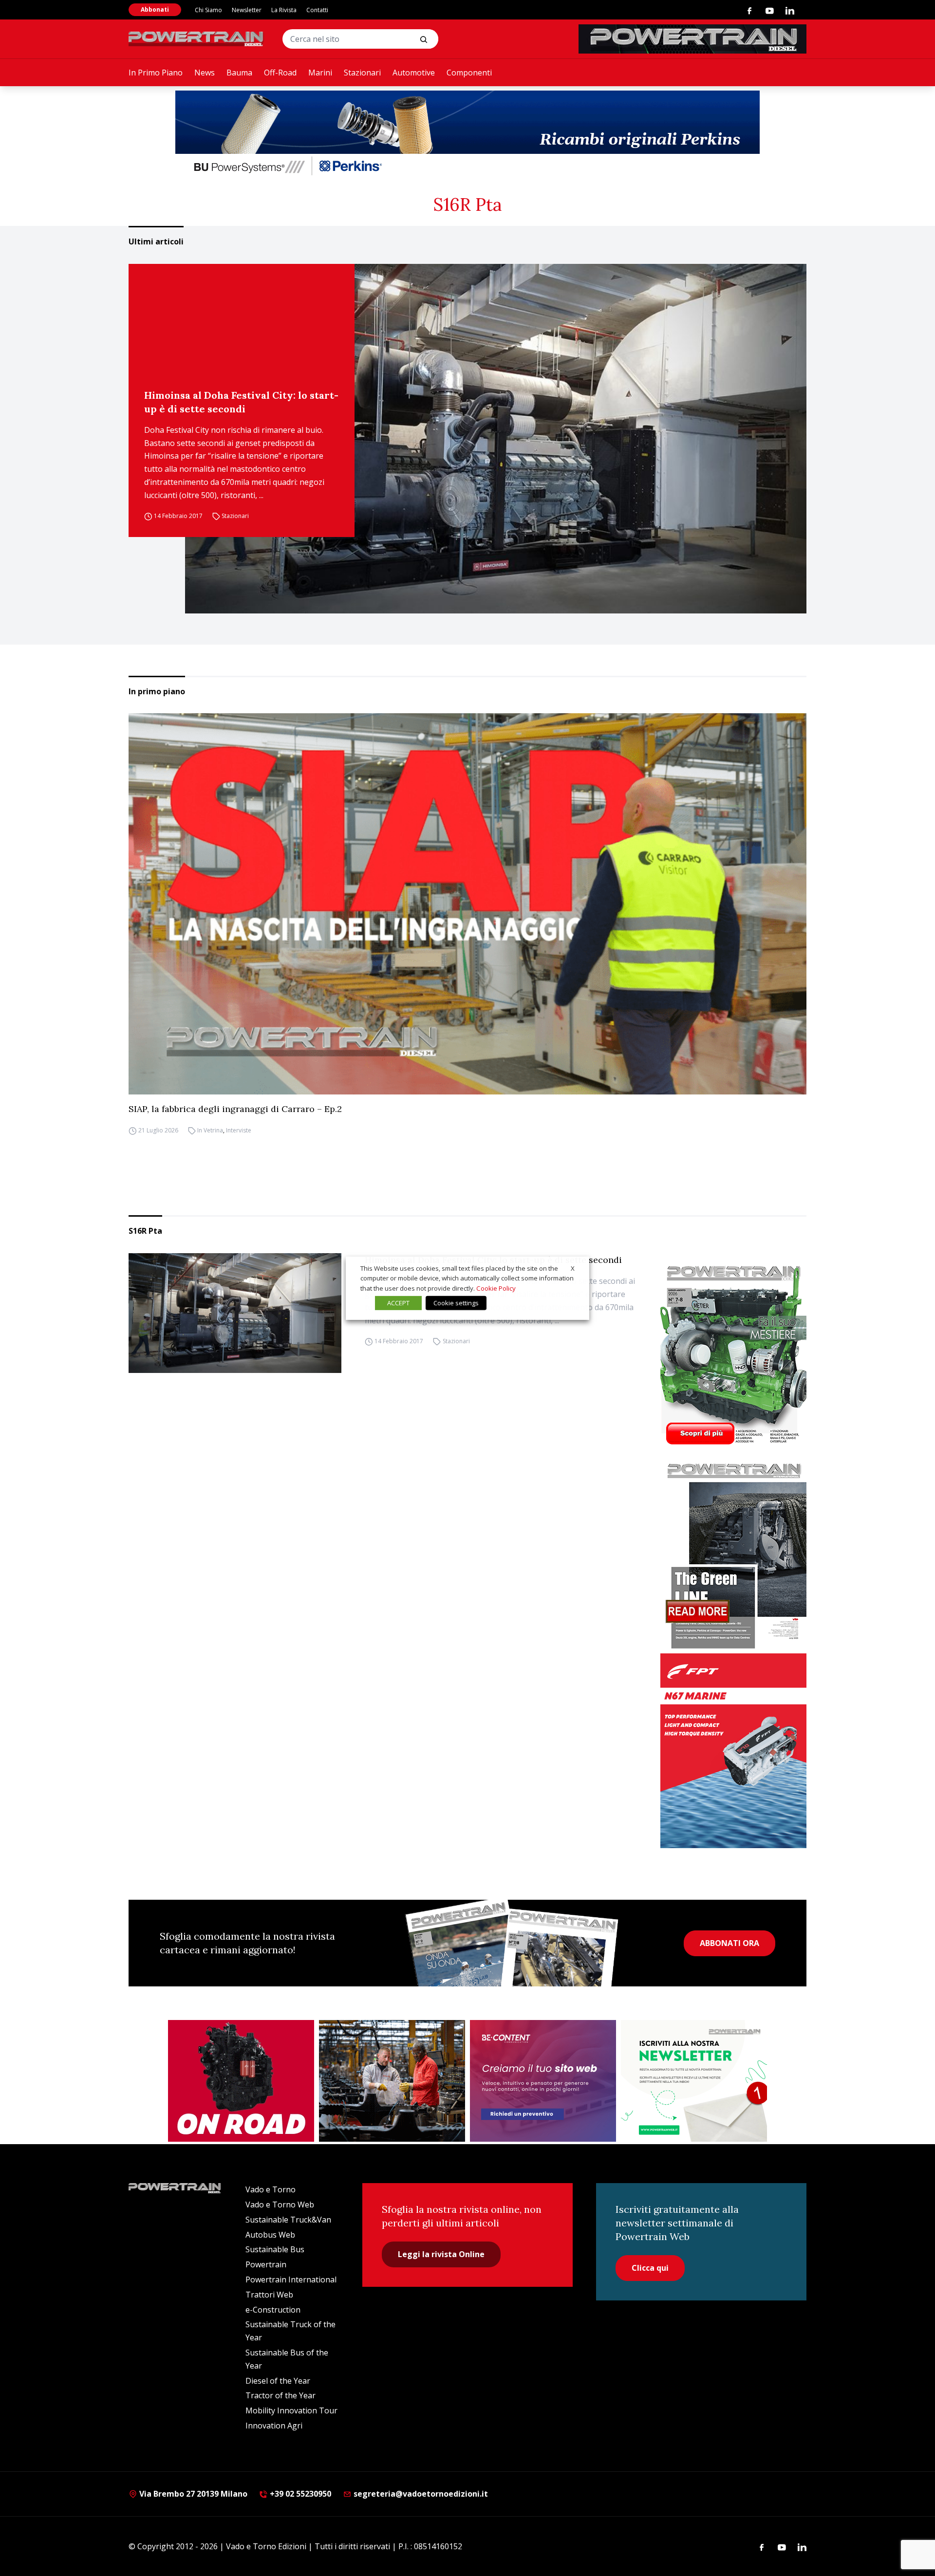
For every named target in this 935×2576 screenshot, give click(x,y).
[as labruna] (241, 2081)
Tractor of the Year (280, 2395)
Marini (320, 73)
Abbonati (155, 9)
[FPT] (733, 1751)
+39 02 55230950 (299, 2494)
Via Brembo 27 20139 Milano (192, 2494)
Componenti (469, 73)
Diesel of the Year (278, 2381)
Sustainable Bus (275, 2249)
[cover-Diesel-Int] (733, 1552)
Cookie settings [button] (456, 1303)
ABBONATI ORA (729, 1943)
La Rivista (284, 10)
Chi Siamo (208, 10)
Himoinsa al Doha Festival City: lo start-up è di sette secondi (241, 402)
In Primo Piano (156, 73)
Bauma (239, 73)
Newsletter (247, 10)
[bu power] (467, 134)
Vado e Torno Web (280, 2205)
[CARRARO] (392, 2081)
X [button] (573, 1268)
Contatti (317, 10)
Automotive (414, 73)
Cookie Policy (496, 1288)
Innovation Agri (274, 2426)
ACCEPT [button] (398, 1303)
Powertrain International (291, 2279)
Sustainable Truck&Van (288, 2220)
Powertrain (266, 2264)
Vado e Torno (271, 2189)
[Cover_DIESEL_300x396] (733, 1354)
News (205, 73)
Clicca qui (650, 2268)
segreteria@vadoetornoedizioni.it (420, 2494)
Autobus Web (270, 2235)
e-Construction (273, 2310)
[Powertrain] (197, 39)
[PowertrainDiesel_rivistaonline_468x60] (692, 39)
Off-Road (280, 73)
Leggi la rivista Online (441, 2254)
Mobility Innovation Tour (291, 2410)
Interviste (239, 1130)
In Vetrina (210, 1130)
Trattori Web (269, 2295)
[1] (694, 2081)
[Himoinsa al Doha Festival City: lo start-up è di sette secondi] (496, 439)
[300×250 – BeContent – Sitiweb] (543, 2081)
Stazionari (362, 73)
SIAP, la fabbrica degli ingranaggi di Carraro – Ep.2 (235, 1109)
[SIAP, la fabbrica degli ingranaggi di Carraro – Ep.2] (467, 904)
